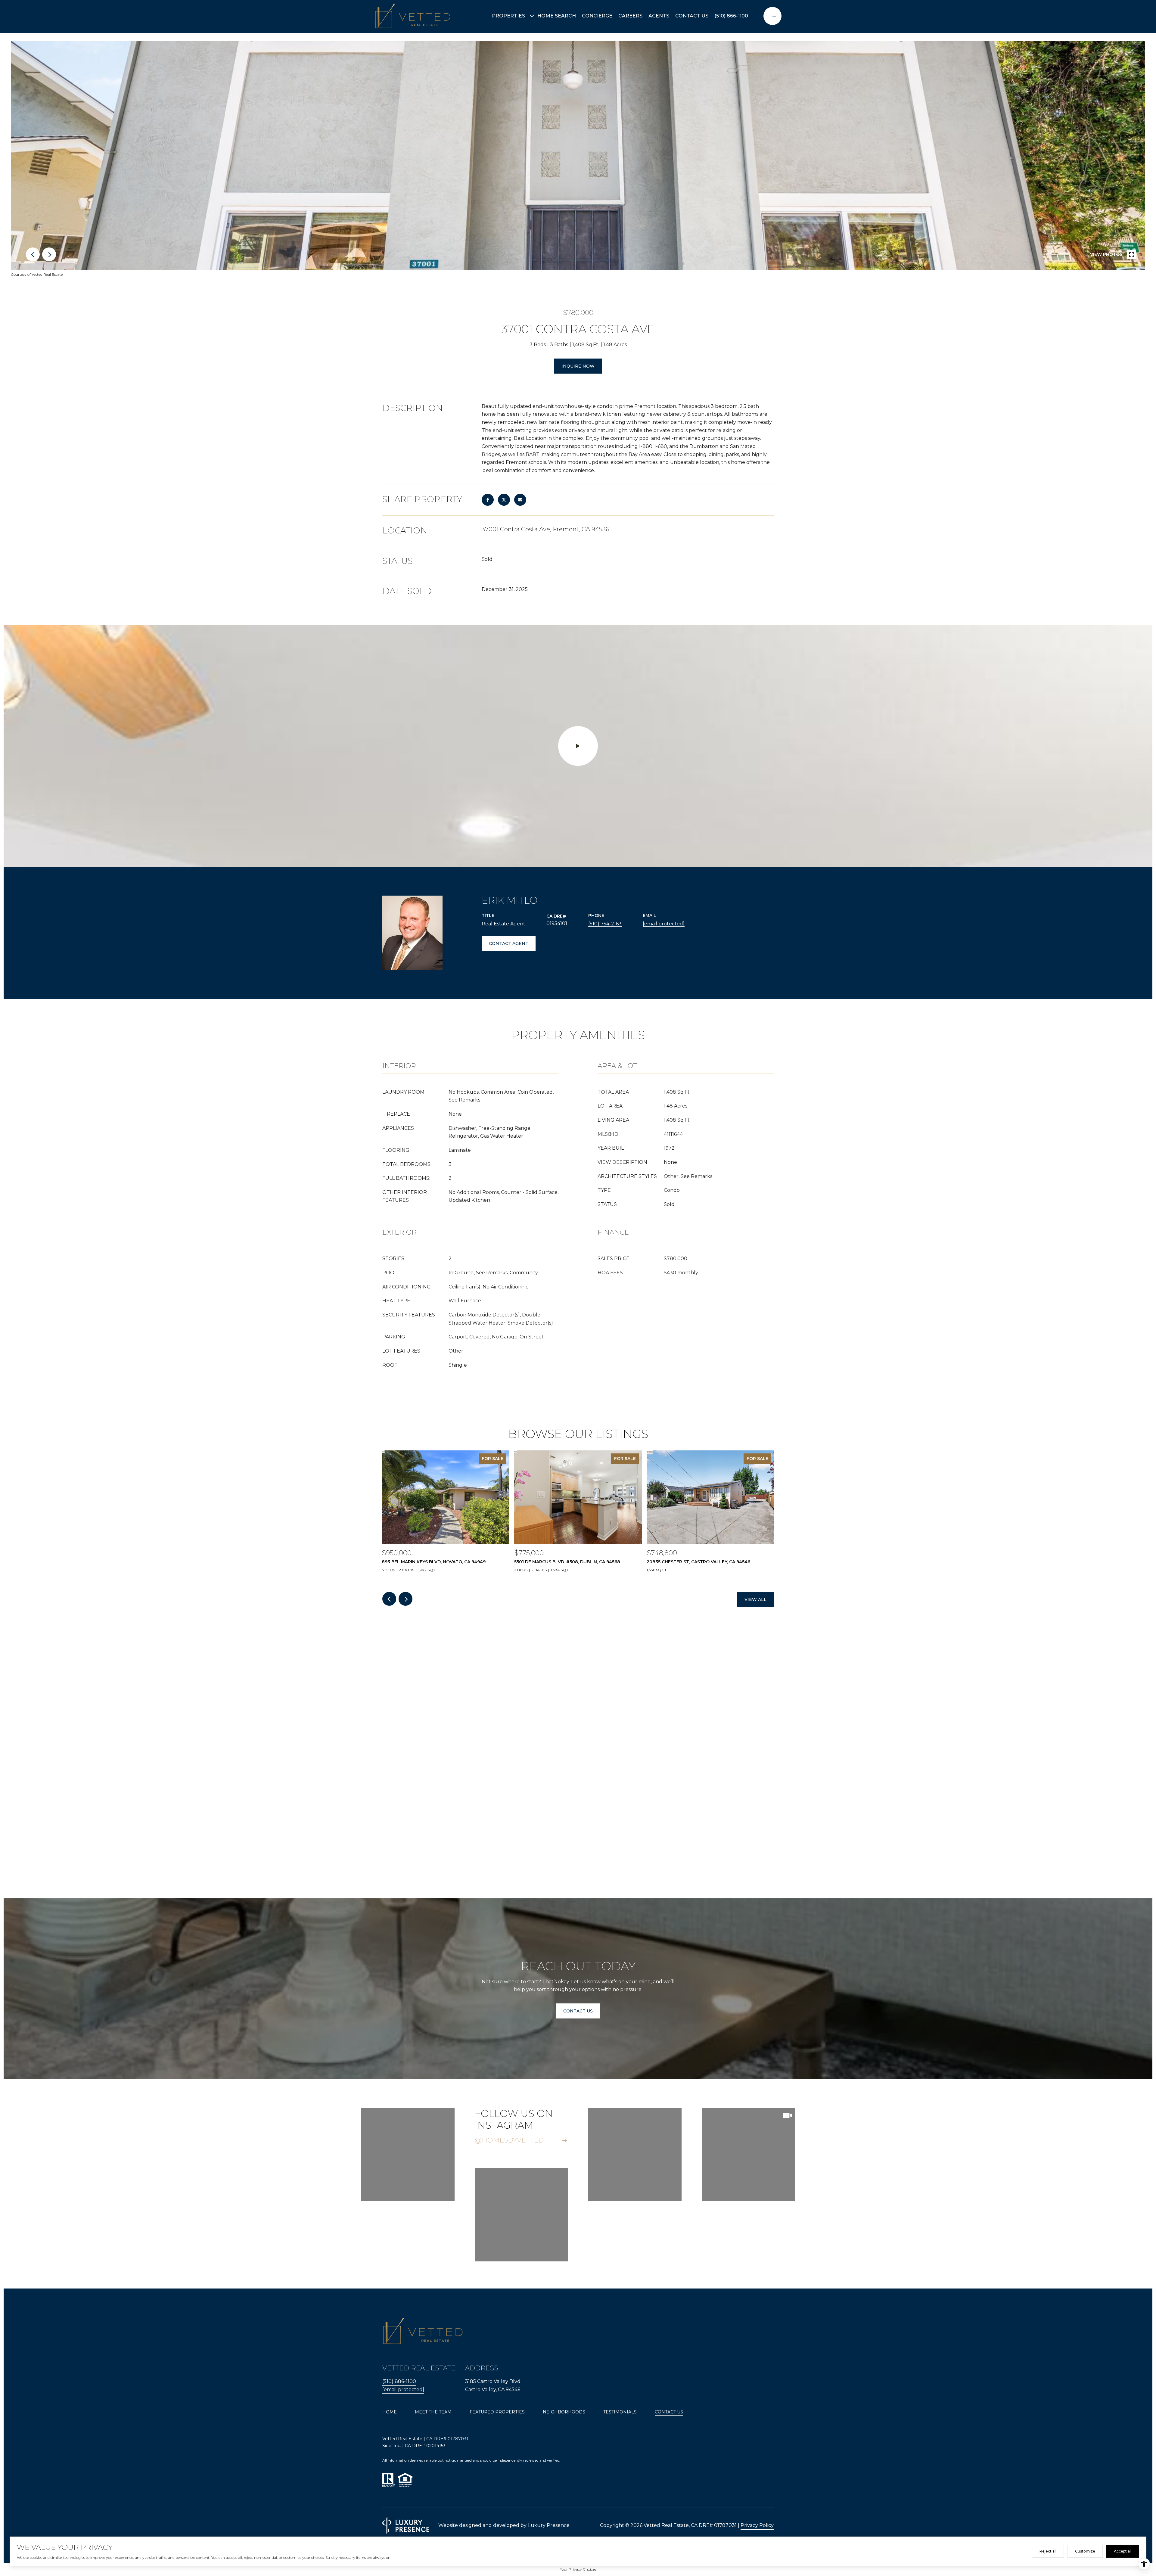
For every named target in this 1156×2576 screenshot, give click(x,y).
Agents (659, 16)
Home (390, 2412)
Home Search (557, 16)
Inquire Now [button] (578, 366)
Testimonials (620, 2412)
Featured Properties (497, 2412)
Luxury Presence (549, 2525)
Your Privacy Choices (578, 2569)
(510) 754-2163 (605, 924)
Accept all (1123, 2551)
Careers (630, 16)
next (49, 254)
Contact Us (669, 2412)
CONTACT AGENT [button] (509, 943)
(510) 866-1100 (731, 16)
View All (755, 1599)
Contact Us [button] (578, 2011)
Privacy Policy (757, 2525)
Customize (1085, 2551)
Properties (508, 16)
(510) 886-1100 (399, 2381)
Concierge (597, 16)
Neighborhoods (564, 2412)
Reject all (1048, 2551)
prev (33, 254)
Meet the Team (433, 2412)
